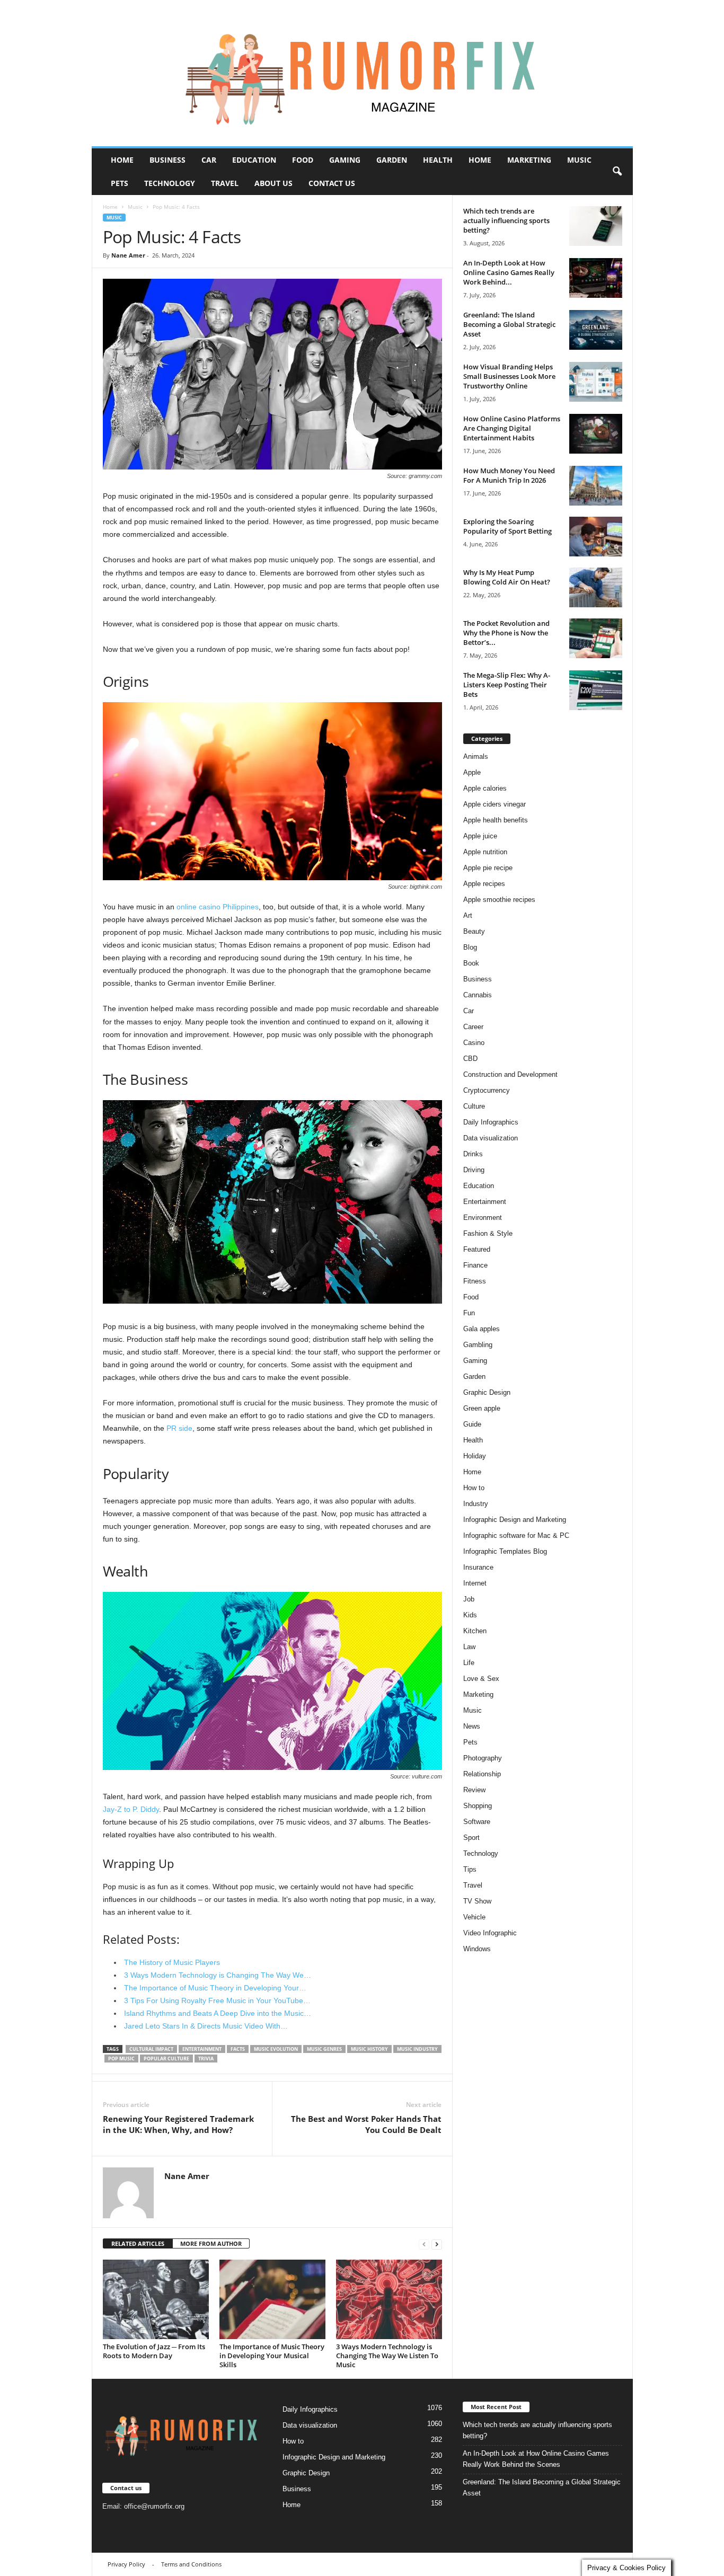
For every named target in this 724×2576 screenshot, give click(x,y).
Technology (170, 183)
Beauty (474, 931)
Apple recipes (484, 884)
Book (471, 963)
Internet (475, 1583)
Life (469, 1663)
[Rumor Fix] (362, 73)
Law (469, 1647)
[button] (617, 172)
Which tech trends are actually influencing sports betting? (506, 220)
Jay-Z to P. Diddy (131, 1809)
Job (469, 1599)
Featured (477, 1249)
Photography (483, 1758)
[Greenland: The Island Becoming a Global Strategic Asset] (596, 330)
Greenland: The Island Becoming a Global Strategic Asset (509, 324)
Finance (475, 1265)
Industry (476, 1504)
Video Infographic (490, 1933)
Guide (472, 1424)
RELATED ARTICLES (138, 2243)
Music (579, 160)
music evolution (276, 2049)
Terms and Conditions (191, 2564)
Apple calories (485, 788)
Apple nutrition (485, 852)
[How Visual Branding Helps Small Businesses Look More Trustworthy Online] (596, 382)
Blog (470, 947)
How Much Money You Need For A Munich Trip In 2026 (509, 475)
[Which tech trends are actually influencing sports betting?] (596, 226)
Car (209, 160)
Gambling (478, 1345)
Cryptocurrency (487, 1090)
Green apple (482, 1408)
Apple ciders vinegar (495, 804)
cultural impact (151, 2049)
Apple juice (480, 836)
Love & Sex (481, 1679)
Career (473, 1027)
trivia (206, 2059)
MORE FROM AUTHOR (211, 2243)
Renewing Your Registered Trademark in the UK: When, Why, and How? (178, 2124)
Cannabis (478, 995)
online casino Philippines (218, 907)
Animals (476, 756)
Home (122, 160)
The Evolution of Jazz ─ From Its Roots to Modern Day (154, 2351)
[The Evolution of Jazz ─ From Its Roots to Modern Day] (156, 2299)
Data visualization (491, 1138)
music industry (417, 2049)
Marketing (529, 160)
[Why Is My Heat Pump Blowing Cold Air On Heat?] (596, 587)
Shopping (478, 1806)
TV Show (477, 1901)
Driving (474, 1170)
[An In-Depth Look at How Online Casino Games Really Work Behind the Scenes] (596, 278)
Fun (469, 1313)
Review (474, 1790)
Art (468, 915)
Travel (225, 183)
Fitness (475, 1281)
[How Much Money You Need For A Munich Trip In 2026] (596, 486)
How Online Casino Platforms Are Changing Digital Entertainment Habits (512, 428)
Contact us (332, 183)
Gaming (345, 160)
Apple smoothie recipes (499, 900)
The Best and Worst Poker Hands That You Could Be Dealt (366, 2124)
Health (438, 160)
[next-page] (437, 2244)
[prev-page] (424, 2244)
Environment (483, 1218)
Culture (474, 1106)
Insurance (478, 1567)
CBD (470, 1059)
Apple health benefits (496, 820)
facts (238, 2049)
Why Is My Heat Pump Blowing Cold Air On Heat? (507, 577)
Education (254, 160)
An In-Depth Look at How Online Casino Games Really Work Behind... (509, 272)
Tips (470, 1869)
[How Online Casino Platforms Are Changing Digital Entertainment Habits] (596, 434)
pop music (121, 2059)
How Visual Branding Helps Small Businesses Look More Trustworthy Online (509, 376)
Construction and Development (510, 1074)
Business (167, 160)
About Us (273, 183)
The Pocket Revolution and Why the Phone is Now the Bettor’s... (506, 633)
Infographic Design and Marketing (515, 1520)
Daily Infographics (491, 1122)
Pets (120, 183)
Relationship (482, 1774)
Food (303, 160)
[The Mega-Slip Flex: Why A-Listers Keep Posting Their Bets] (596, 690)
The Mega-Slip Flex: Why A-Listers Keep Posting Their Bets (507, 685)
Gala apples (482, 1329)
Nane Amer (128, 255)
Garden (392, 160)
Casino (474, 1043)
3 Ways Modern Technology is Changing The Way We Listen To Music (387, 2356)
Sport (471, 1838)
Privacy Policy (126, 2564)
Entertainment (485, 1202)
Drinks (473, 1154)
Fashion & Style (488, 1233)
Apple (472, 772)
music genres (324, 2049)
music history (369, 2049)
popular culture (166, 2059)
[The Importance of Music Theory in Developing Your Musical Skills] (272, 2299)
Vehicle (474, 1917)
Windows (477, 1949)
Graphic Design (487, 1392)
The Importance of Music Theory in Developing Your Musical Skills (272, 2356)
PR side (179, 1428)
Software (477, 1822)
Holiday (475, 1456)
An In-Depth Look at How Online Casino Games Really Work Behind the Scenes (536, 2459)
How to (474, 1488)
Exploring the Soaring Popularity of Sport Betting (507, 526)
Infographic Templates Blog (505, 1551)
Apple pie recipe (488, 868)
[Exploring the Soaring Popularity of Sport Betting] (596, 537)
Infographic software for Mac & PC (516, 1535)
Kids (470, 1615)
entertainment (202, 2049)
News (472, 1726)
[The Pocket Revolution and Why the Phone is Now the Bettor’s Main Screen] (596, 638)
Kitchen (475, 1631)
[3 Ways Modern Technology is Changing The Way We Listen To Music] (389, 2299)
